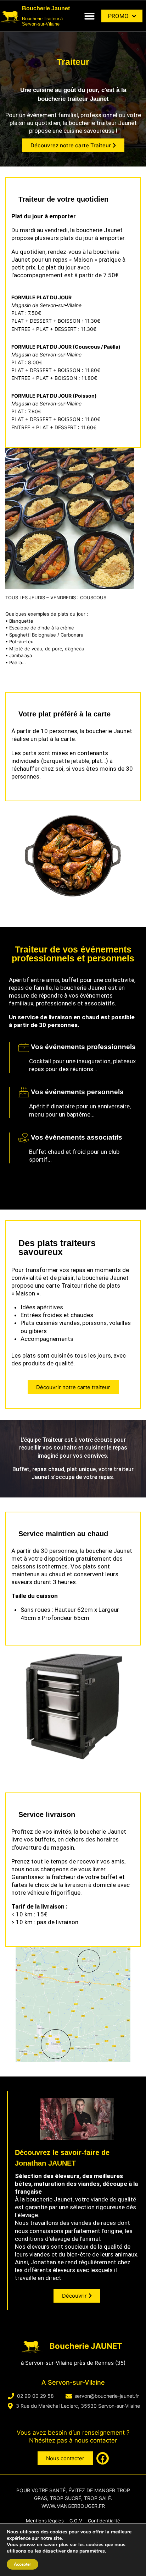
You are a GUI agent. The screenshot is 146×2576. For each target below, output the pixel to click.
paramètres (92, 2551)
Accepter (23, 2564)
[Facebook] (103, 2458)
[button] (90, 16)
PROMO (118, 16)
